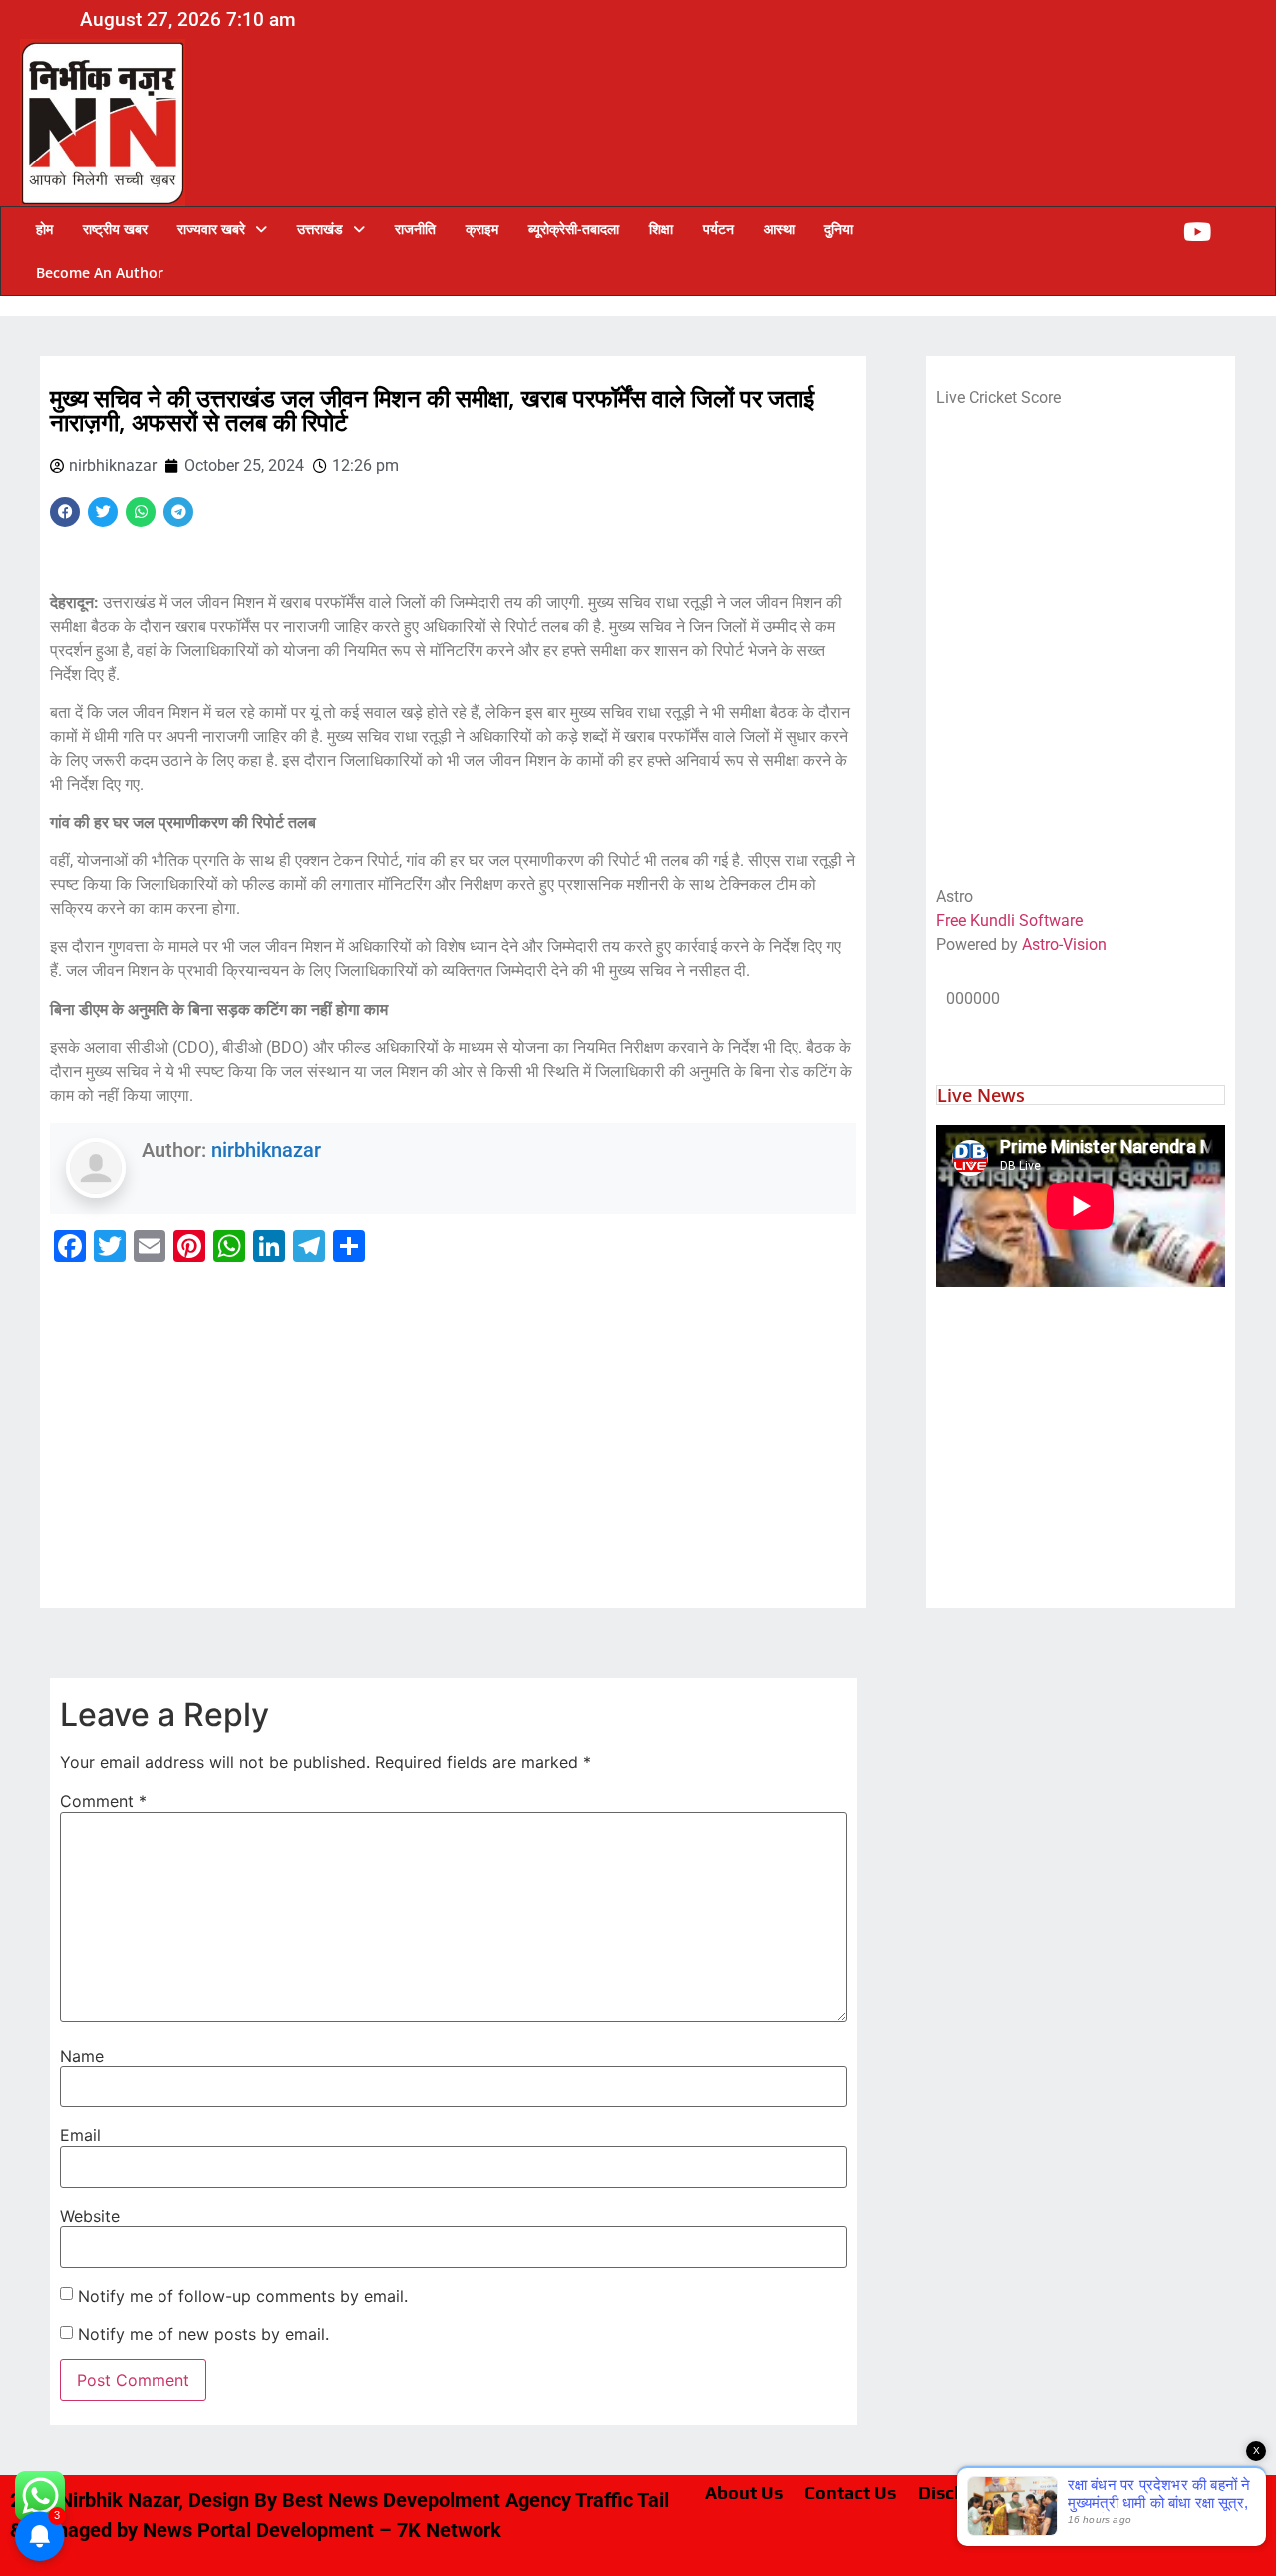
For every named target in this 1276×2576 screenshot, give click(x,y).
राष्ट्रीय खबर (115, 229)
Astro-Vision (1064, 945)
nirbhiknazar (266, 1150)
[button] (222, 229)
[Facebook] (65, 512)
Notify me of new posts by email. (203, 2334)
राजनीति (415, 229)
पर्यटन (718, 229)
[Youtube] (1197, 232)
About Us (744, 2493)
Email (80, 2135)
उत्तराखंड (320, 229)
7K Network (449, 2530)
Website (90, 2216)
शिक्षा (661, 229)
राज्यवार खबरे (211, 229)
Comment (103, 1801)
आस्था (779, 229)
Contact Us (850, 2493)
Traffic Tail (622, 2500)
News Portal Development (258, 2530)
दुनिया (839, 229)
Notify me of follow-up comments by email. (243, 2296)
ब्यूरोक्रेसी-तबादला (574, 229)
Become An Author (100, 273)
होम (44, 229)
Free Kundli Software (1009, 921)
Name (82, 2056)
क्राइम (482, 229)
